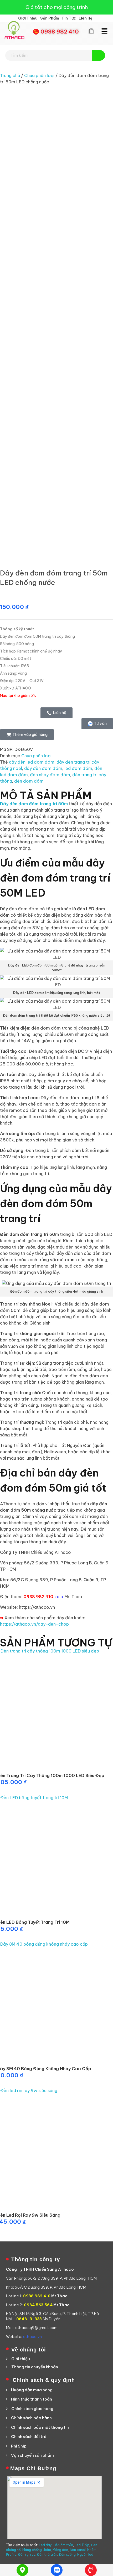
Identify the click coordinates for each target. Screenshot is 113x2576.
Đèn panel (78, 2550)
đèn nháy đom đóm (50, 775)
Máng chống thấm (37, 2550)
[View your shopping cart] (91, 31)
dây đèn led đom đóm (32, 762)
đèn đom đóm (29, 781)
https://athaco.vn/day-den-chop (34, 1624)
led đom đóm (78, 768)
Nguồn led (85, 2554)
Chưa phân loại (39, 75)
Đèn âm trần (63, 2545)
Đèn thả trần (47, 2554)
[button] (104, 31)
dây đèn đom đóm (43, 768)
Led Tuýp (82, 2545)
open (104, 101)
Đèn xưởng (67, 2554)
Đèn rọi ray (27, 2554)
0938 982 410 (60, 32)
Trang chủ (10, 75)
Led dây (45, 2545)
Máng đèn (60, 2550)
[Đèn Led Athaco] (14, 30)
